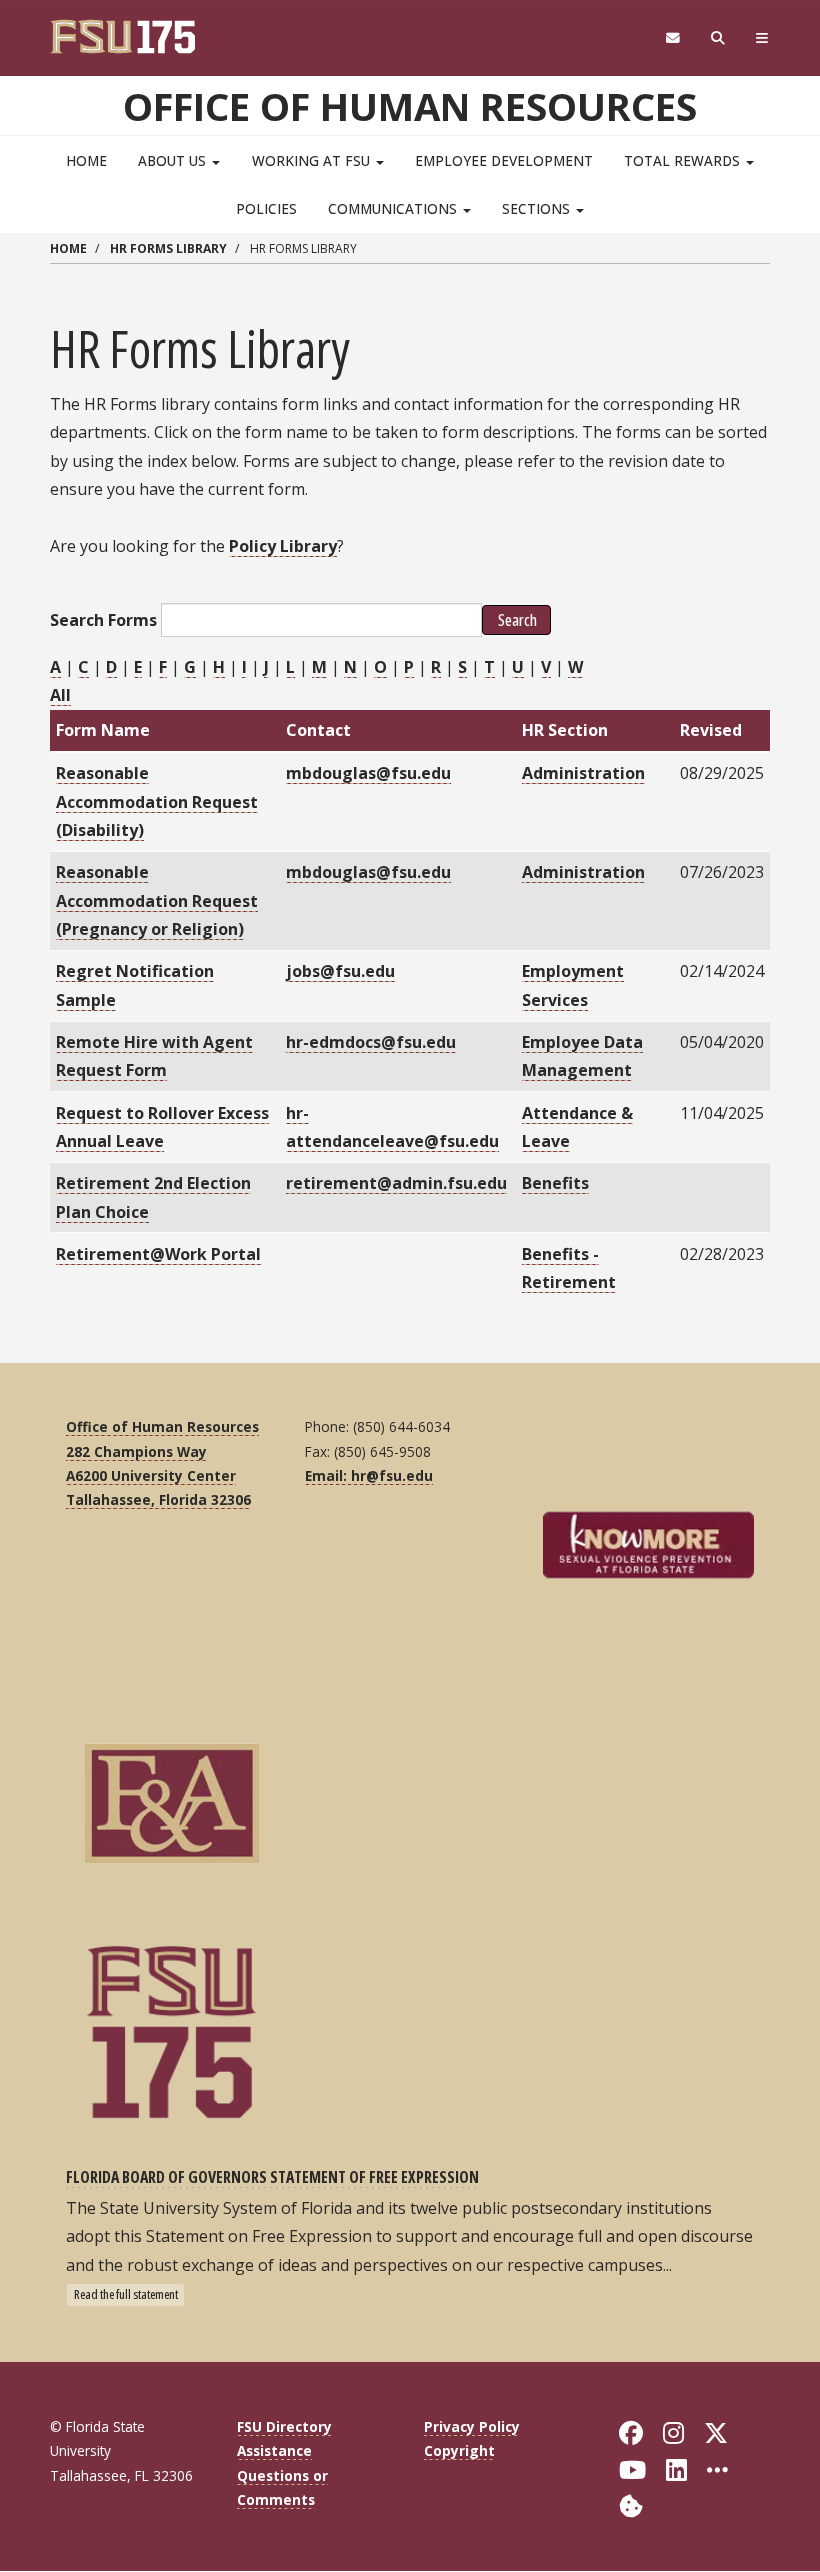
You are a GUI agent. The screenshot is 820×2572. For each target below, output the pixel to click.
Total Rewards (684, 160)
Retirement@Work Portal (158, 1254)
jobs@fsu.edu (340, 971)
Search (516, 620)
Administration (583, 773)
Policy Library (283, 546)
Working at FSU (313, 160)
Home (86, 160)
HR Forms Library (168, 248)
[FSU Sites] (762, 38)
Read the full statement (126, 2294)
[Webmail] (672, 38)
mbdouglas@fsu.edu (368, 773)
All (60, 695)
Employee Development (504, 160)
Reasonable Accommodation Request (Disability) (157, 801)
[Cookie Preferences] (631, 2503)
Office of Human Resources (410, 106)
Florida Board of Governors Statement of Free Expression (272, 2177)
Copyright (459, 2450)
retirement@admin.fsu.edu (396, 1183)
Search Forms (103, 620)
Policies (266, 208)
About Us (174, 160)
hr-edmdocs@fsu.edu (371, 1042)
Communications (394, 208)
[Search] (718, 38)
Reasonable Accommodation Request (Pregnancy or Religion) (157, 900)
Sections (538, 208)
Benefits (555, 1183)
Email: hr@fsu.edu (369, 1475)
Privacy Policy (472, 2426)
